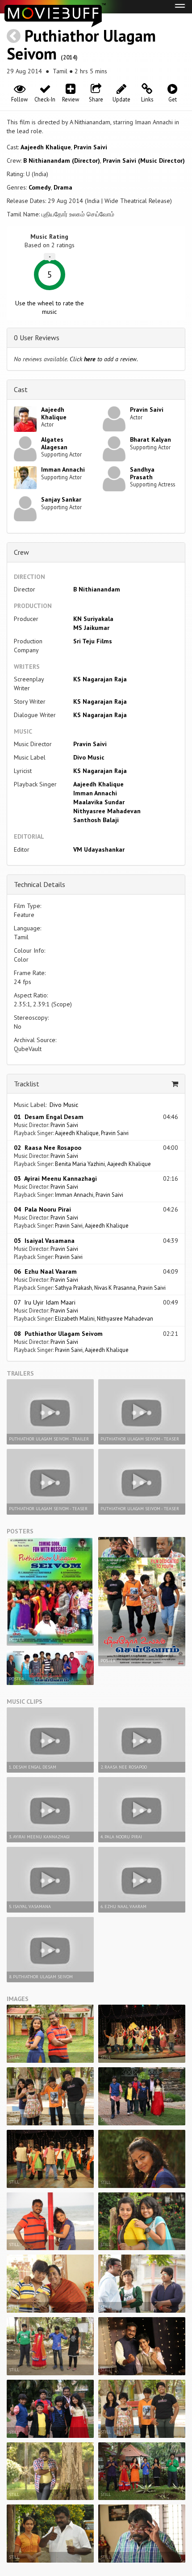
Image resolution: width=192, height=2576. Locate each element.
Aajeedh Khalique (46, 147)
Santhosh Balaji (96, 820)
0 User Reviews (37, 338)
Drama (63, 187)
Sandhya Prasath (142, 473)
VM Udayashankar (99, 849)
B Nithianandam (97, 589)
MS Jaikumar (91, 628)
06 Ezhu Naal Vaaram (45, 1271)
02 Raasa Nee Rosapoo (48, 1148)
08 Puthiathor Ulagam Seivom (58, 1334)
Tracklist (27, 1084)
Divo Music (89, 757)
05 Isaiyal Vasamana (44, 1241)
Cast (21, 389)
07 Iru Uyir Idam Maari (45, 1302)
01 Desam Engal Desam (49, 1117)
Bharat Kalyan (150, 439)
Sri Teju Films (93, 641)
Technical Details (40, 884)
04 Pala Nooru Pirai (42, 1209)
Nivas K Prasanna (115, 1288)
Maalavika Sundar (99, 802)
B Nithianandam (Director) (62, 160)
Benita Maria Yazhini (80, 1164)
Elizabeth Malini (75, 1318)
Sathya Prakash (73, 1288)
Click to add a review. (104, 359)
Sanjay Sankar (61, 499)
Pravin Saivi (90, 147)
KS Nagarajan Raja (100, 679)
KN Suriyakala (93, 619)
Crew (21, 552)
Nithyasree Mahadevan (107, 811)
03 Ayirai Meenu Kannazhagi (55, 1178)
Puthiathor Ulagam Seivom (81, 44)
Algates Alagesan (54, 443)
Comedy (40, 187)
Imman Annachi (63, 469)
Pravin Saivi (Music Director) (144, 160)
